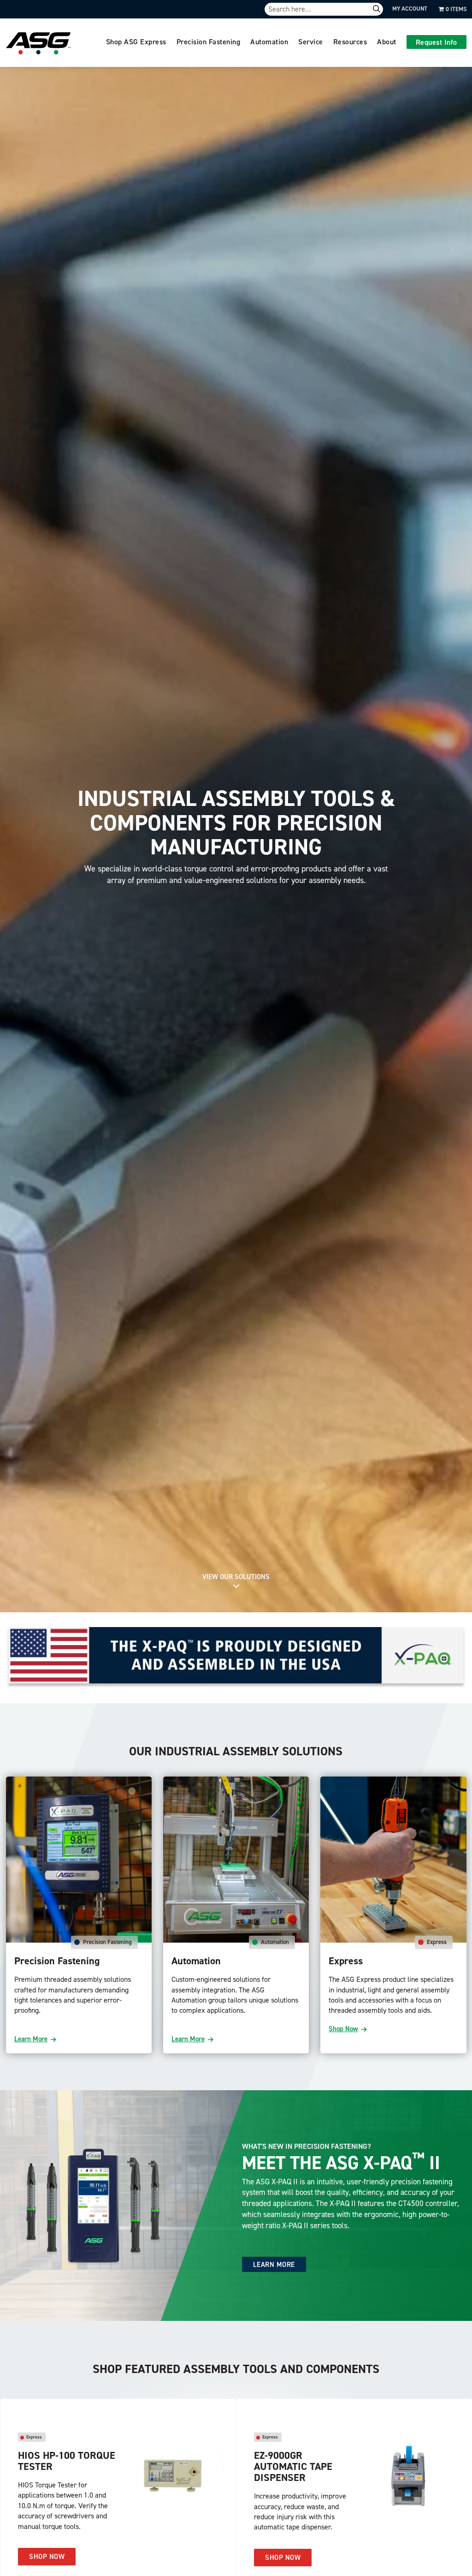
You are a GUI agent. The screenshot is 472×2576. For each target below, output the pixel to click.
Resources (350, 42)
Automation (269, 42)
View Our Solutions (236, 1577)
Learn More (31, 2039)
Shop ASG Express (136, 42)
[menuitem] (136, 43)
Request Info (437, 42)
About (387, 42)
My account (410, 9)
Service (311, 42)
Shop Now (343, 2029)
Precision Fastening (209, 42)
